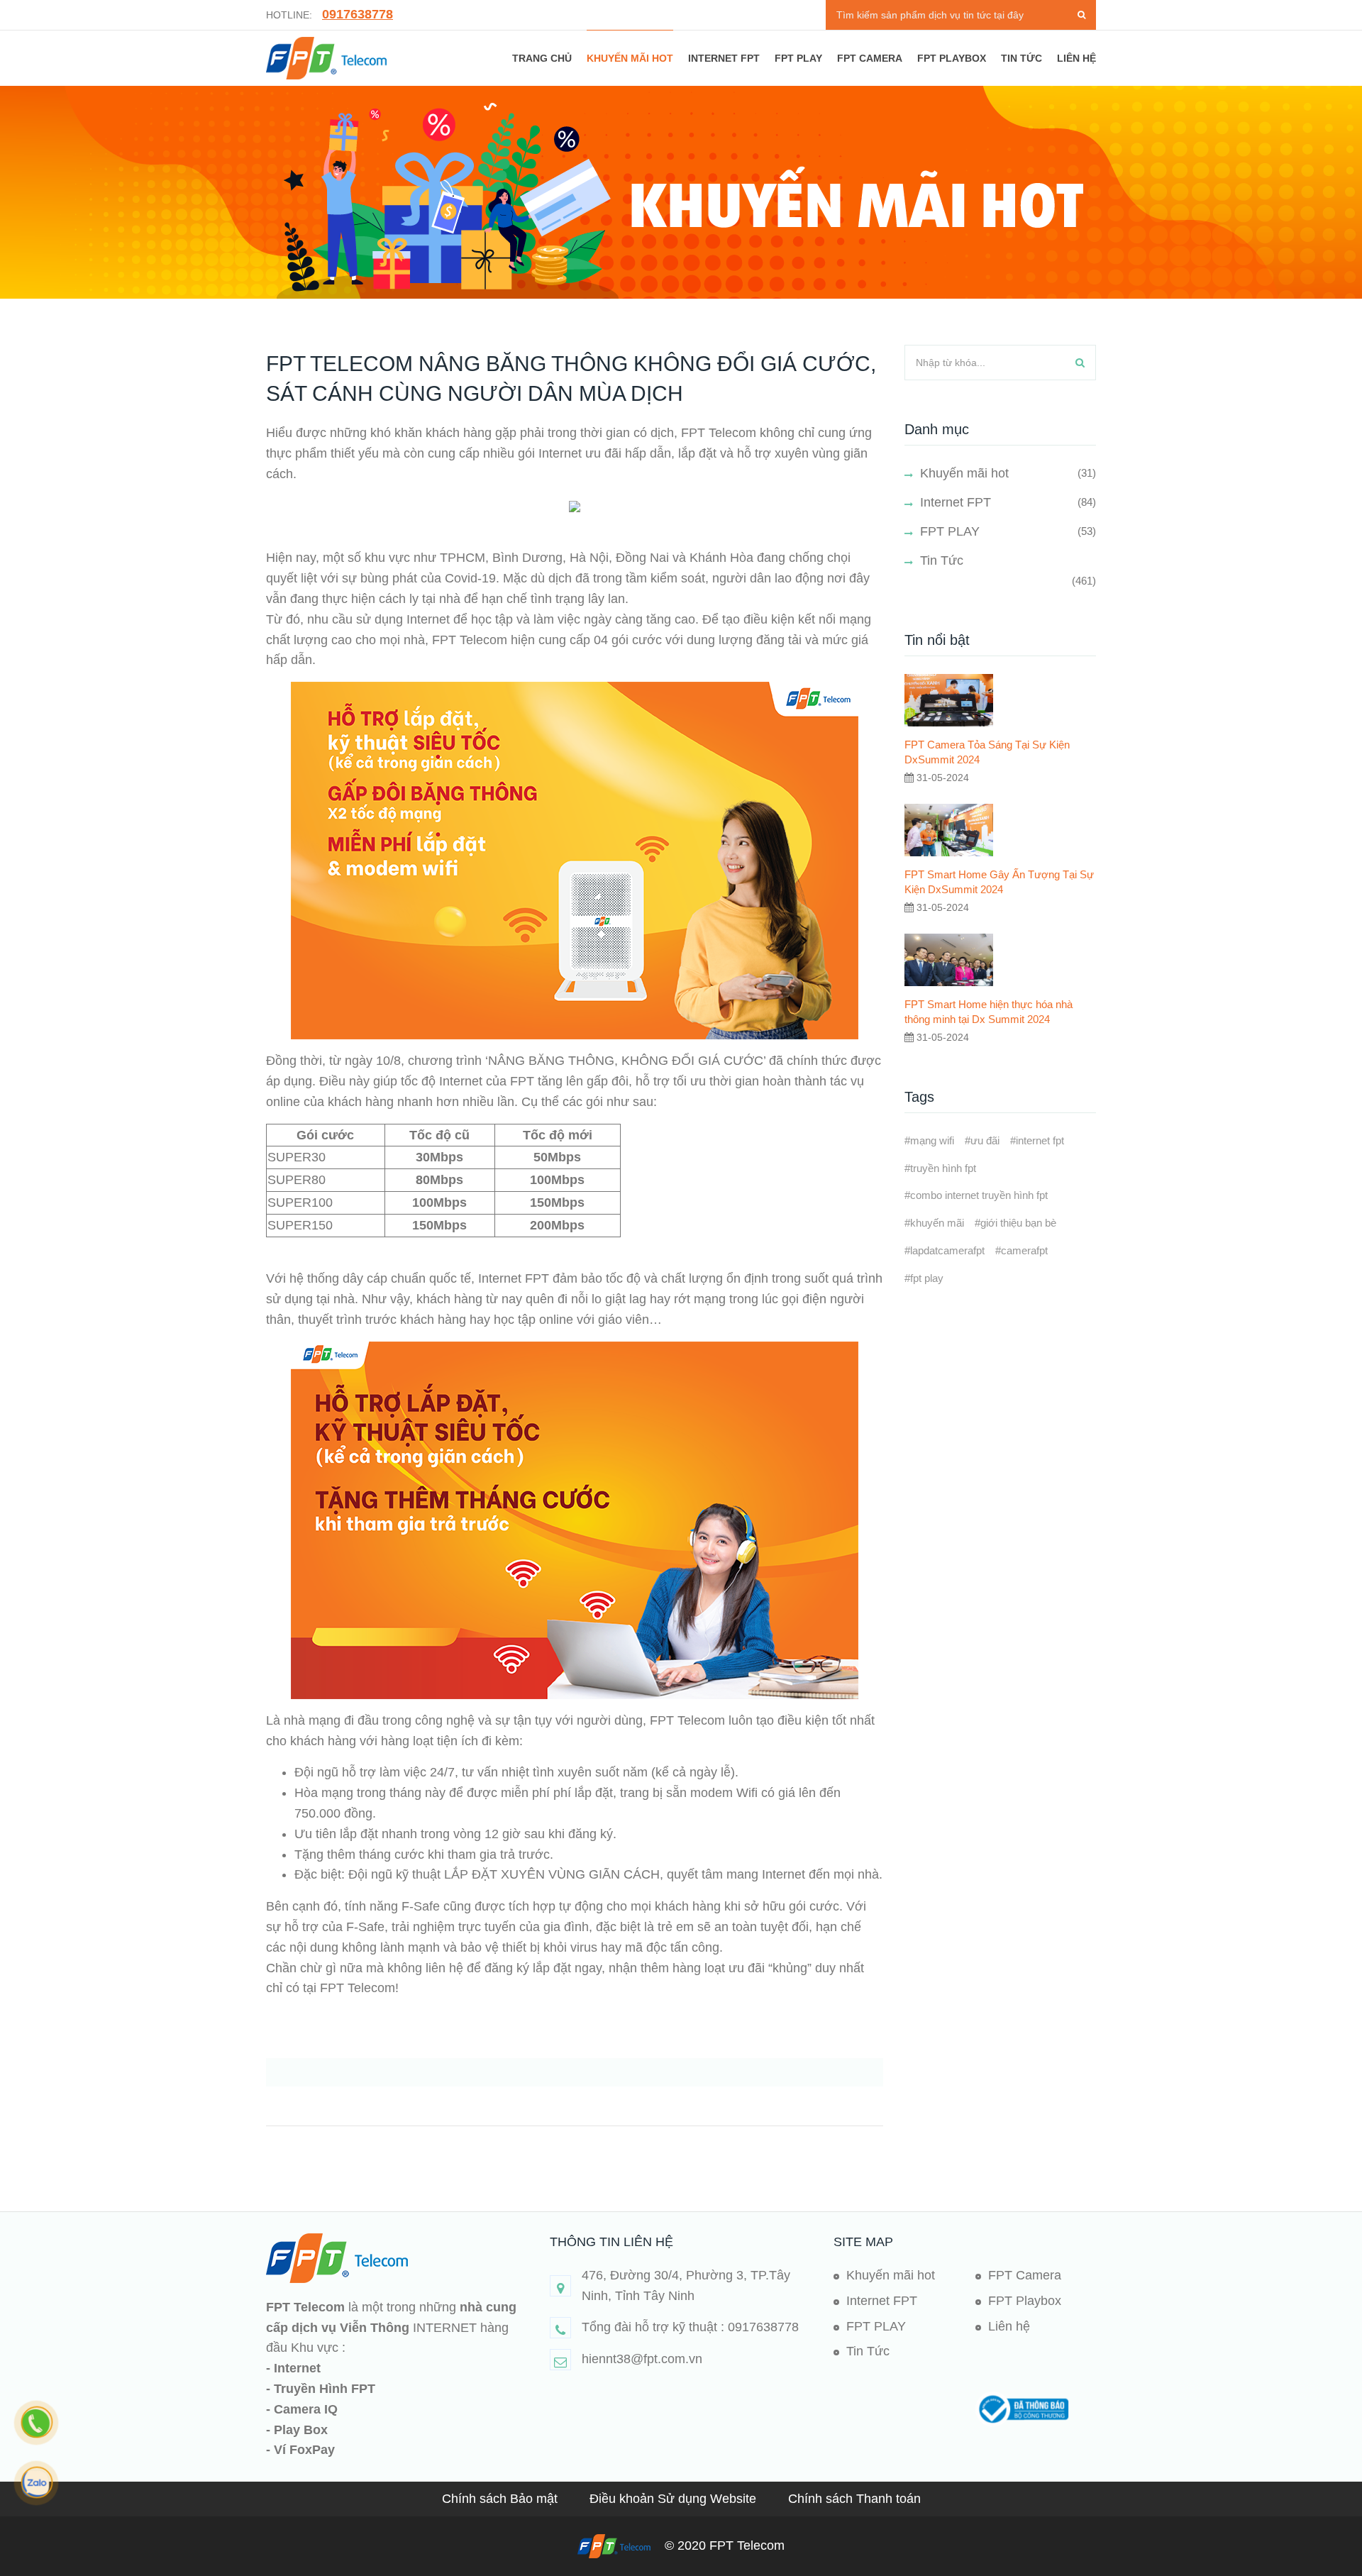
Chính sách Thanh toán (854, 2499)
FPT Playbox (952, 58)
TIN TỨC (1021, 58)
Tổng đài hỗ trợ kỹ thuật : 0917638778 (690, 2327)
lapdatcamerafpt (947, 1250)
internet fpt (1040, 1140)
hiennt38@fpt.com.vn (642, 2359)
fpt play (927, 1278)
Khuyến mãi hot (630, 58)
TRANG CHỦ (542, 58)
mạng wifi (932, 1140)
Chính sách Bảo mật (502, 2499)
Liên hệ (1009, 2326)
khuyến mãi (937, 1223)
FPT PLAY (798, 58)
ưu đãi (985, 1140)
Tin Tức (942, 560)
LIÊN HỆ (1076, 58)
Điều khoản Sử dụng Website (675, 2499)
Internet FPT (724, 58)
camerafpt (1024, 1250)
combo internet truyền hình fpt (979, 1195)
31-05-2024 (941, 778)
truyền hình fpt (943, 1168)
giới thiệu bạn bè (1018, 1223)
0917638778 (358, 14)
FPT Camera (870, 58)
